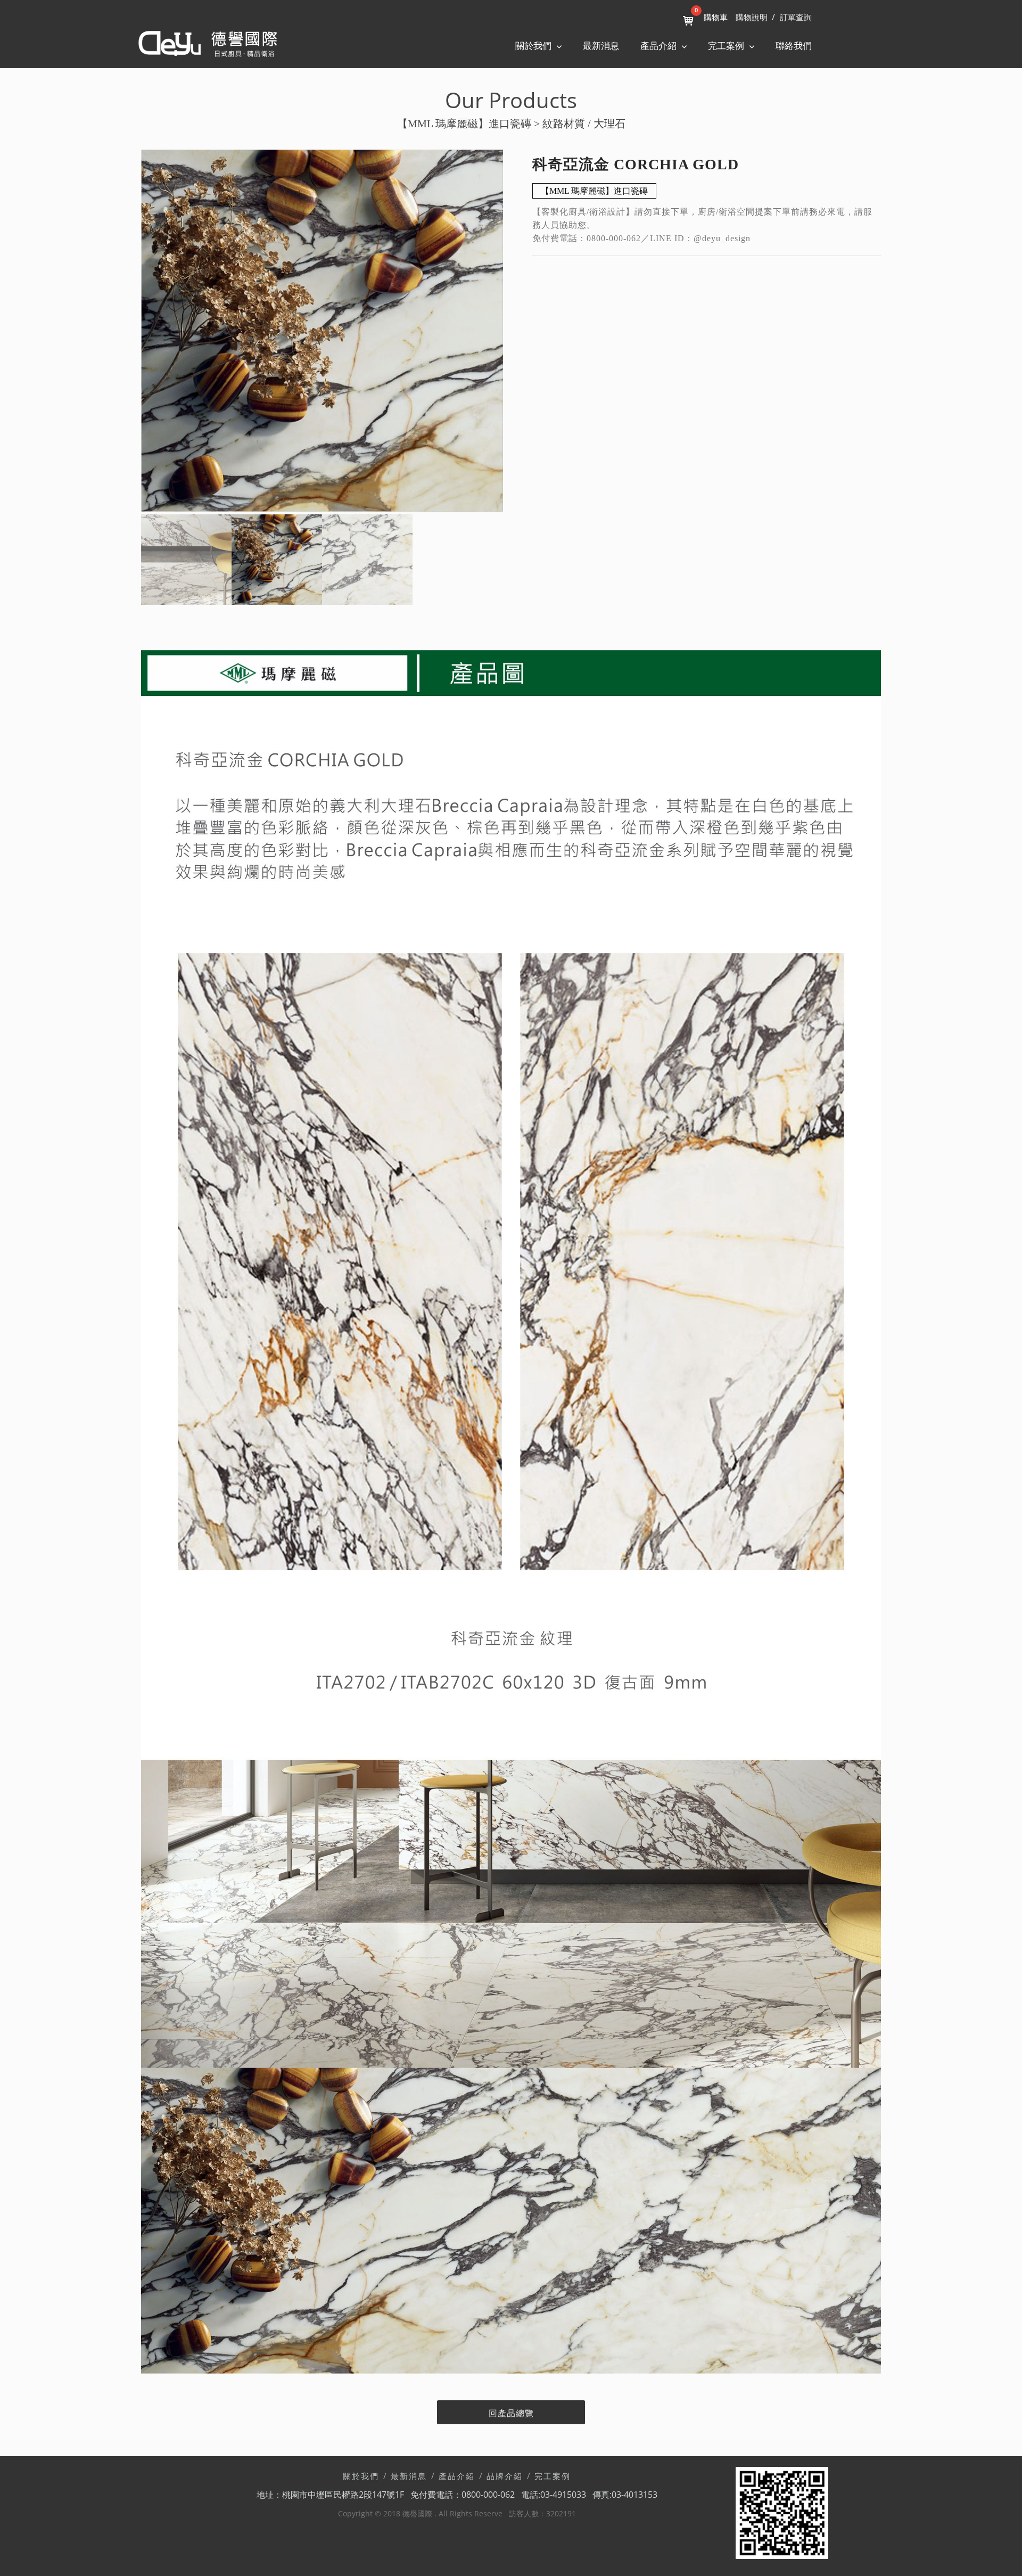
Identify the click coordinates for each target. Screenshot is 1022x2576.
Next (519, 332)
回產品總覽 (511, 2413)
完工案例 (553, 2476)
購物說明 (752, 18)
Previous (125, 332)
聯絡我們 (794, 46)
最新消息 (601, 46)
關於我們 (361, 2476)
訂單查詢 (796, 18)
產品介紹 (457, 2476)
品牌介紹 (505, 2476)
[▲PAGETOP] (995, 2549)
